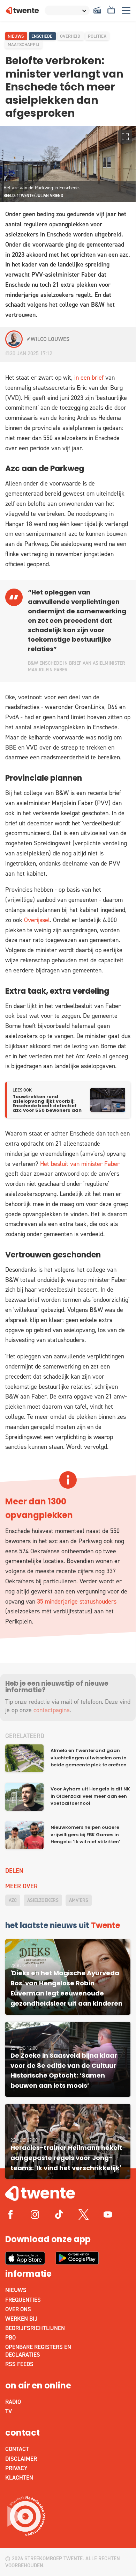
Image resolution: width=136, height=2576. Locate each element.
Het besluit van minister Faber (80, 1164)
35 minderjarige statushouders (77, 1601)
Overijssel (37, 920)
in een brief (89, 378)
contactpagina (52, 1710)
